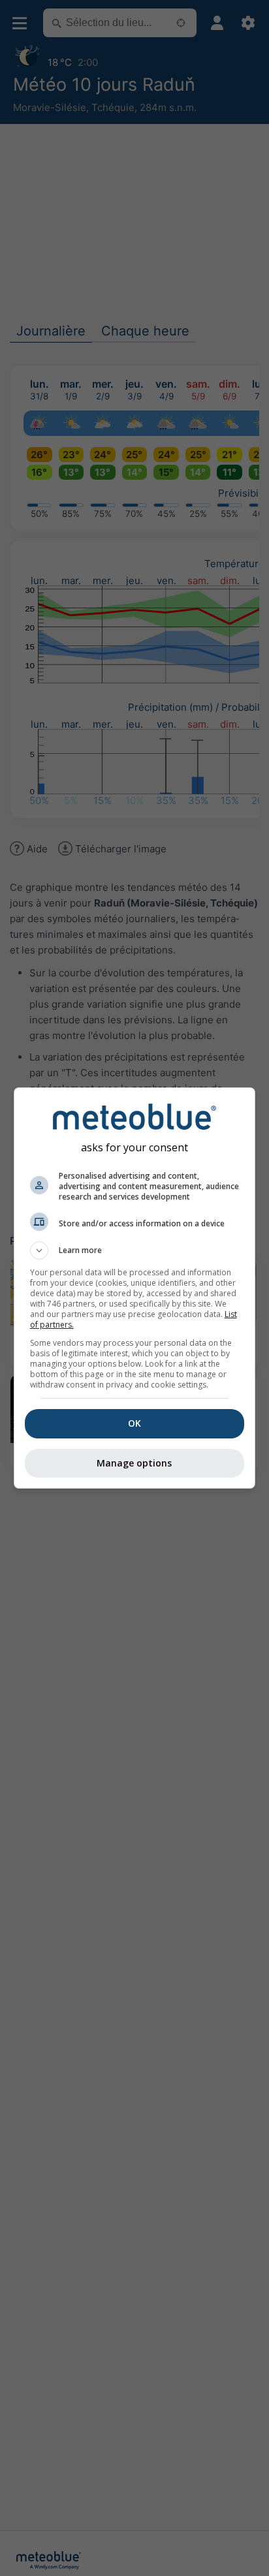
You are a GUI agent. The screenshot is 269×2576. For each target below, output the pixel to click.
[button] (135, 1250)
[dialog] (135, 1288)
